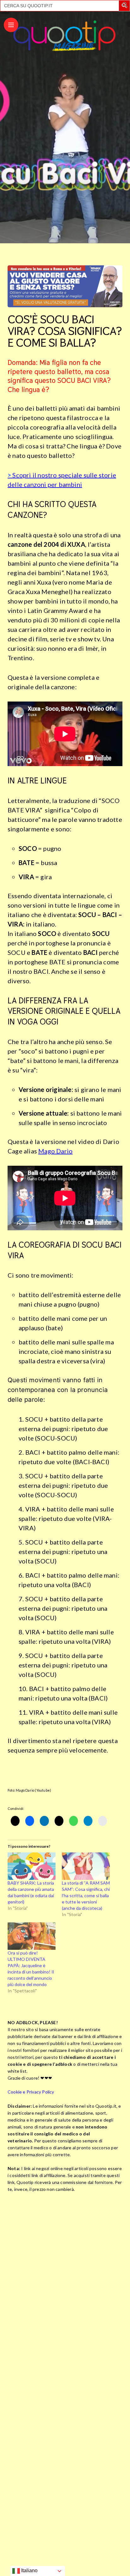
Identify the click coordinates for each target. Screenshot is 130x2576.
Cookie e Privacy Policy (31, 2092)
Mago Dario (55, 1151)
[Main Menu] (11, 25)
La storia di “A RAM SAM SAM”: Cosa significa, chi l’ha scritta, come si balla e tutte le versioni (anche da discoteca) (86, 1895)
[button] (125, 6)
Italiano (29, 2570)
